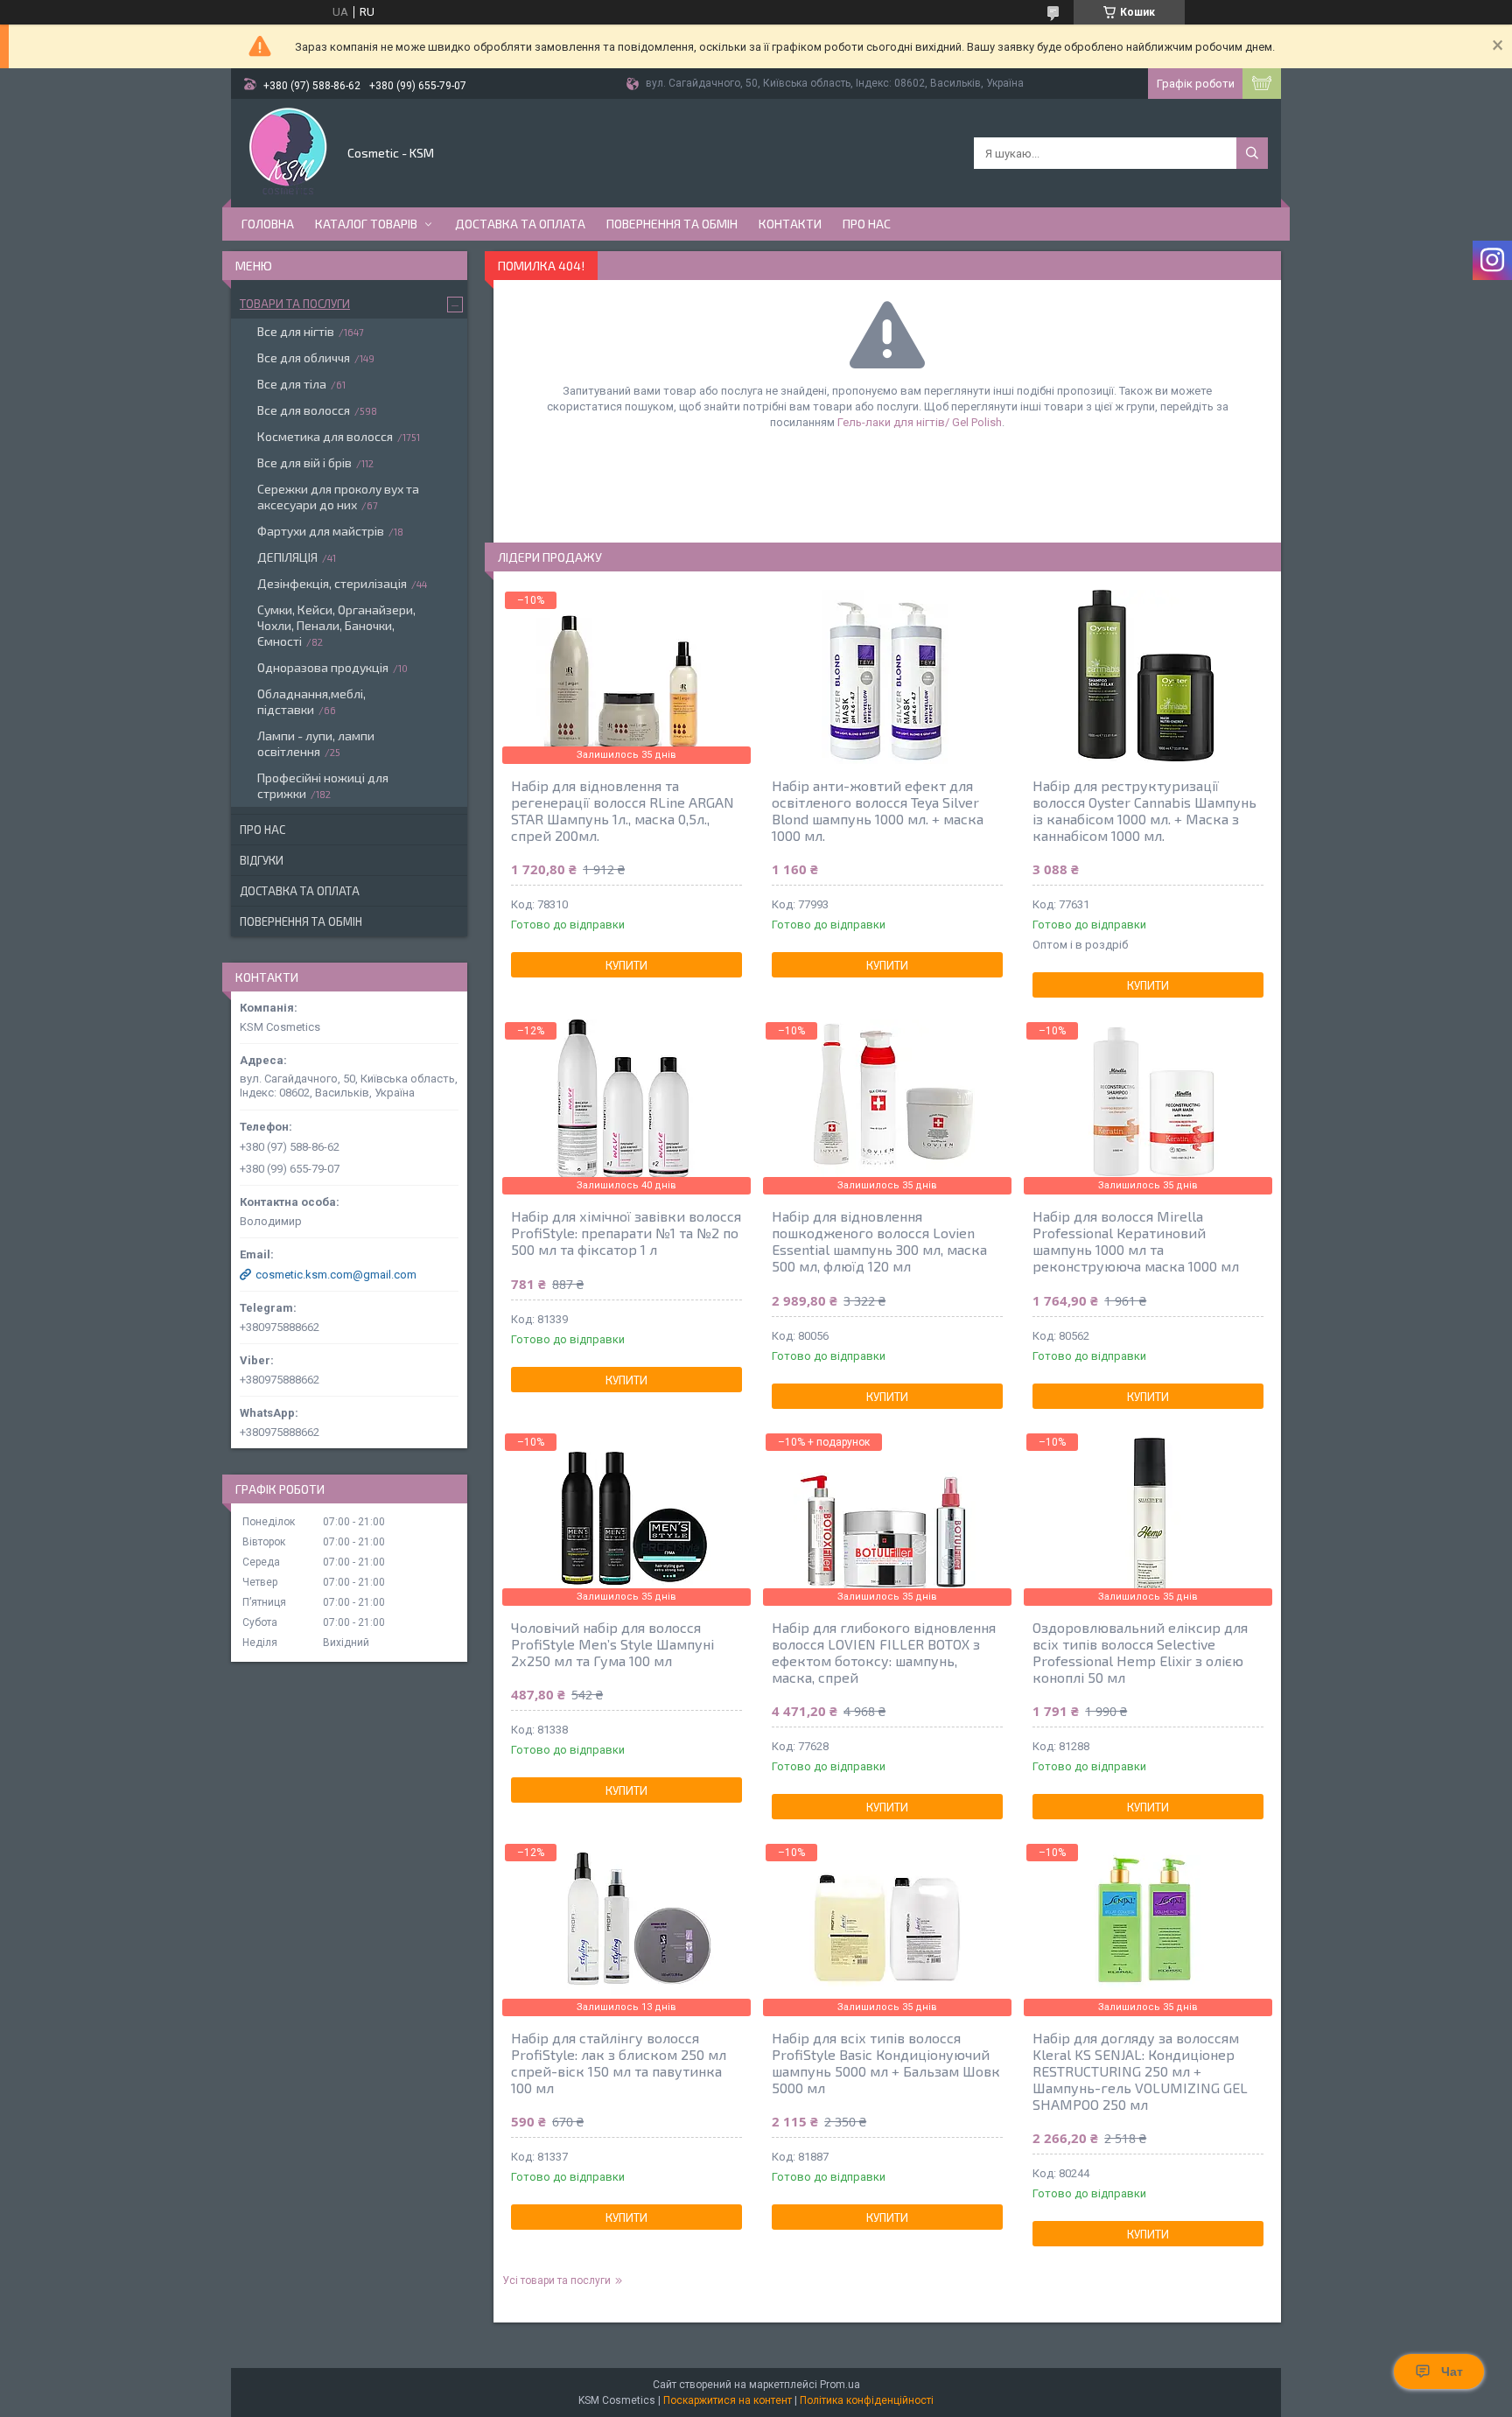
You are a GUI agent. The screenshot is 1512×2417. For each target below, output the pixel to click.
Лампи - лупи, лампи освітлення (316, 743)
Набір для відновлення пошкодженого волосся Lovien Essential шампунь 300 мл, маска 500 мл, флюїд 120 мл (879, 1241)
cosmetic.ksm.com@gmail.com (336, 1275)
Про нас (867, 224)
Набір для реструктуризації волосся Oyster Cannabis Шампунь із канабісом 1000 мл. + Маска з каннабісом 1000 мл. (1144, 810)
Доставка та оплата (520, 224)
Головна (268, 224)
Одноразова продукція (323, 667)
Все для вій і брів (304, 462)
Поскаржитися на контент (728, 2400)
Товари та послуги (295, 304)
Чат (1452, 2371)
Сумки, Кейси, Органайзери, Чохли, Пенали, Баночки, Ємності (336, 625)
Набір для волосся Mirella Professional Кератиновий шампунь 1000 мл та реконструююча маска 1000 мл (1136, 1241)
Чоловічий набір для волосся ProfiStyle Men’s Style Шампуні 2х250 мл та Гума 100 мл (612, 1644)
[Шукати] (1252, 153)
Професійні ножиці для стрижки (323, 785)
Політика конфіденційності (867, 2400)
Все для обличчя (304, 357)
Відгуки (262, 860)
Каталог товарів (366, 224)
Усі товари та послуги (556, 2280)
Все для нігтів (296, 331)
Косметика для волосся (325, 436)
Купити (626, 965)
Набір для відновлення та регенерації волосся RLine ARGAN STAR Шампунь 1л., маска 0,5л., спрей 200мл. (623, 810)
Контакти (790, 224)
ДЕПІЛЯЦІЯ (287, 557)
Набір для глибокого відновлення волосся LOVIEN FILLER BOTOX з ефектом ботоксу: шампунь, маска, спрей (884, 1652)
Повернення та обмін (672, 224)
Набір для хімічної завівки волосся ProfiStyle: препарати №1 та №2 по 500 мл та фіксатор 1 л (626, 1233)
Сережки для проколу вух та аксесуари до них (338, 497)
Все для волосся (304, 410)
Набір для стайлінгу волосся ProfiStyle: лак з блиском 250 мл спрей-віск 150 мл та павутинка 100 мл (619, 2063)
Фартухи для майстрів (321, 531)
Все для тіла (292, 384)
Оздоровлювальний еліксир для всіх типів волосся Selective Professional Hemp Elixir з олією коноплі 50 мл (1140, 1652)
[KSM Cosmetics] (288, 151)
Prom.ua (840, 2385)
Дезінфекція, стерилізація (332, 583)
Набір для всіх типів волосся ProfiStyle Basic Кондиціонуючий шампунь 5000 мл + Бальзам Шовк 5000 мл (886, 2063)
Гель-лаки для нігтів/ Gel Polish (920, 422)
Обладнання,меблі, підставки (311, 701)
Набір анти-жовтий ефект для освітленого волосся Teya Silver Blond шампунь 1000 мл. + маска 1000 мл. (878, 810)
